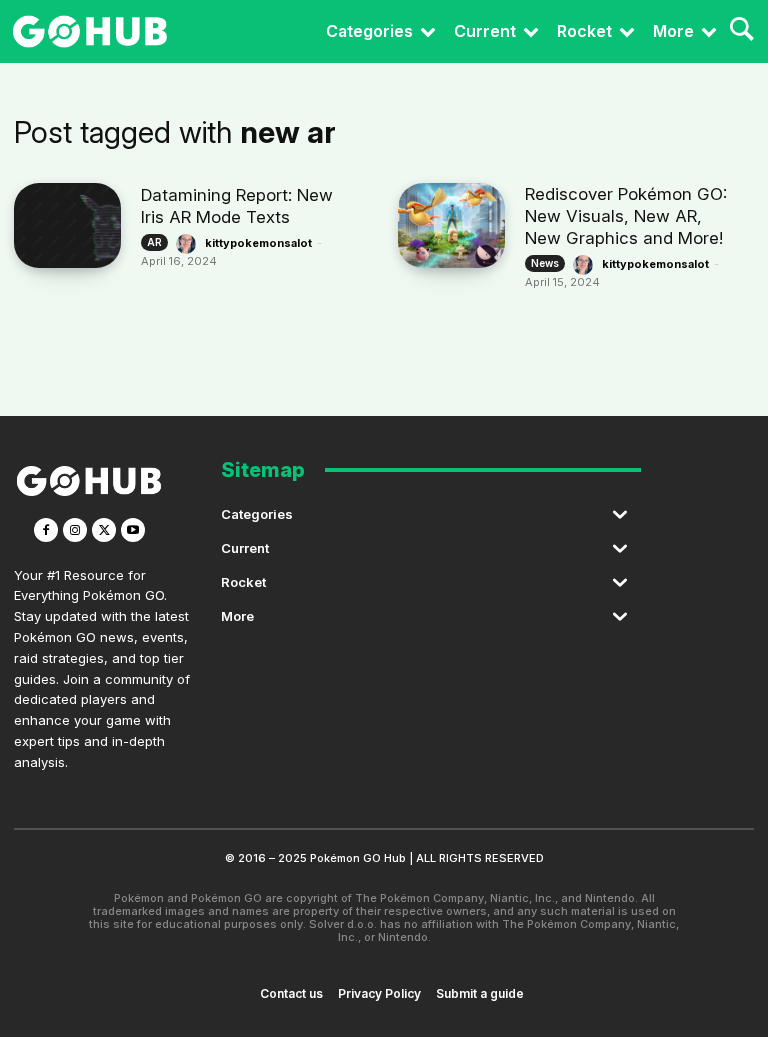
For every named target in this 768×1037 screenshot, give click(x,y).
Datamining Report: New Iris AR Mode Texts (237, 206)
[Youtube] (133, 530)
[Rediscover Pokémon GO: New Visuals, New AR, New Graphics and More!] (451, 225)
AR (154, 242)
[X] (104, 530)
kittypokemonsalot (258, 243)
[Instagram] (75, 530)
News (545, 263)
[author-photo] (189, 244)
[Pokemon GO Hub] (90, 31)
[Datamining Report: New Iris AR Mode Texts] (67, 225)
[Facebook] (46, 530)
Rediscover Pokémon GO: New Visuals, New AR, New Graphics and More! (626, 216)
